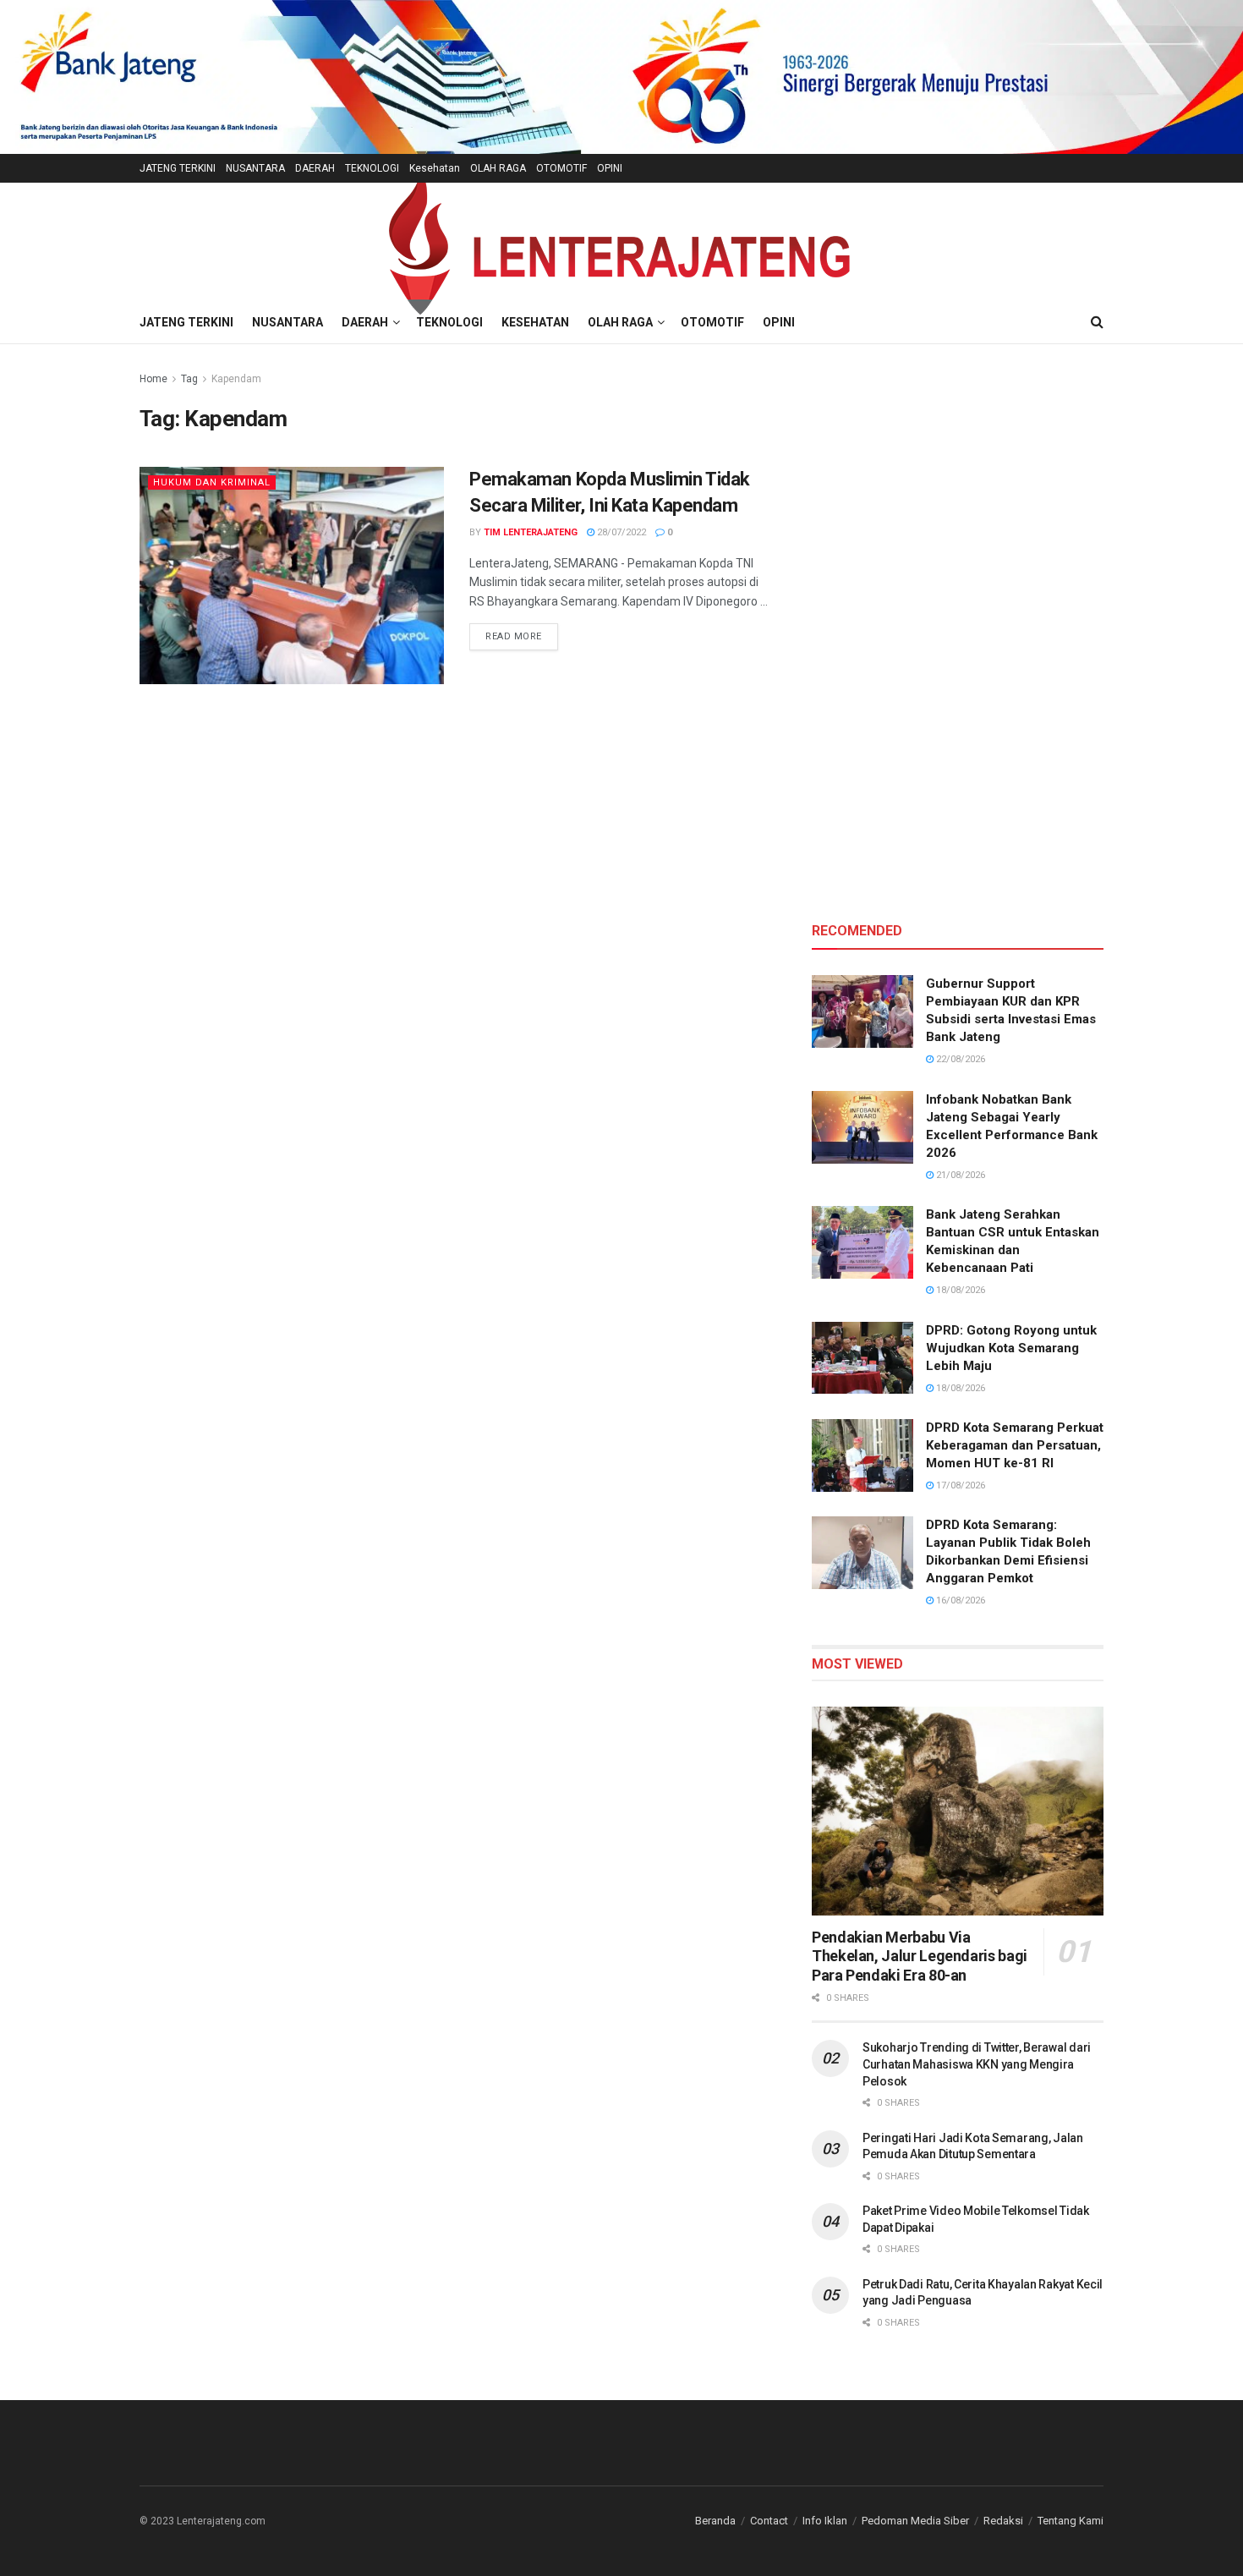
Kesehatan (435, 168)
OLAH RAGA (498, 168)
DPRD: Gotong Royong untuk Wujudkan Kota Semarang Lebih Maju (1011, 1348)
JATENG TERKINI (178, 168)
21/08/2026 (959, 1175)
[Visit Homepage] (621, 242)
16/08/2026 (959, 1600)
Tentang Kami (1071, 2521)
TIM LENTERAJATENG (531, 532)
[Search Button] (1097, 322)
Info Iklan (825, 2521)
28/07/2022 (620, 532)
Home (153, 379)
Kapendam (236, 379)
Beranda (715, 2521)
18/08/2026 (959, 1290)
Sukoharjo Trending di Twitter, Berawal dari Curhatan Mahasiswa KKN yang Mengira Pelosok (977, 2064)
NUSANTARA (255, 168)
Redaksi (1003, 2521)
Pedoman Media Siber (915, 2521)
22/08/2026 (959, 1059)
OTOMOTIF (561, 168)
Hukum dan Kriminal (212, 482)
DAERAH (315, 168)
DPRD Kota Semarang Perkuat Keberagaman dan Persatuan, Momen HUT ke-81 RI (1015, 1445)
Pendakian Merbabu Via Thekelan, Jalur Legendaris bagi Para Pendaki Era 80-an (920, 1956)
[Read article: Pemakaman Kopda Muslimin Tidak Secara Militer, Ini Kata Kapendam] (292, 575)
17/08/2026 (959, 1485)
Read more (522, 636)
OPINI (610, 168)
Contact (769, 2521)
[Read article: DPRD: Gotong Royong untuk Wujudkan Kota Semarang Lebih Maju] (862, 1358)
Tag (189, 379)
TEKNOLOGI (372, 168)
